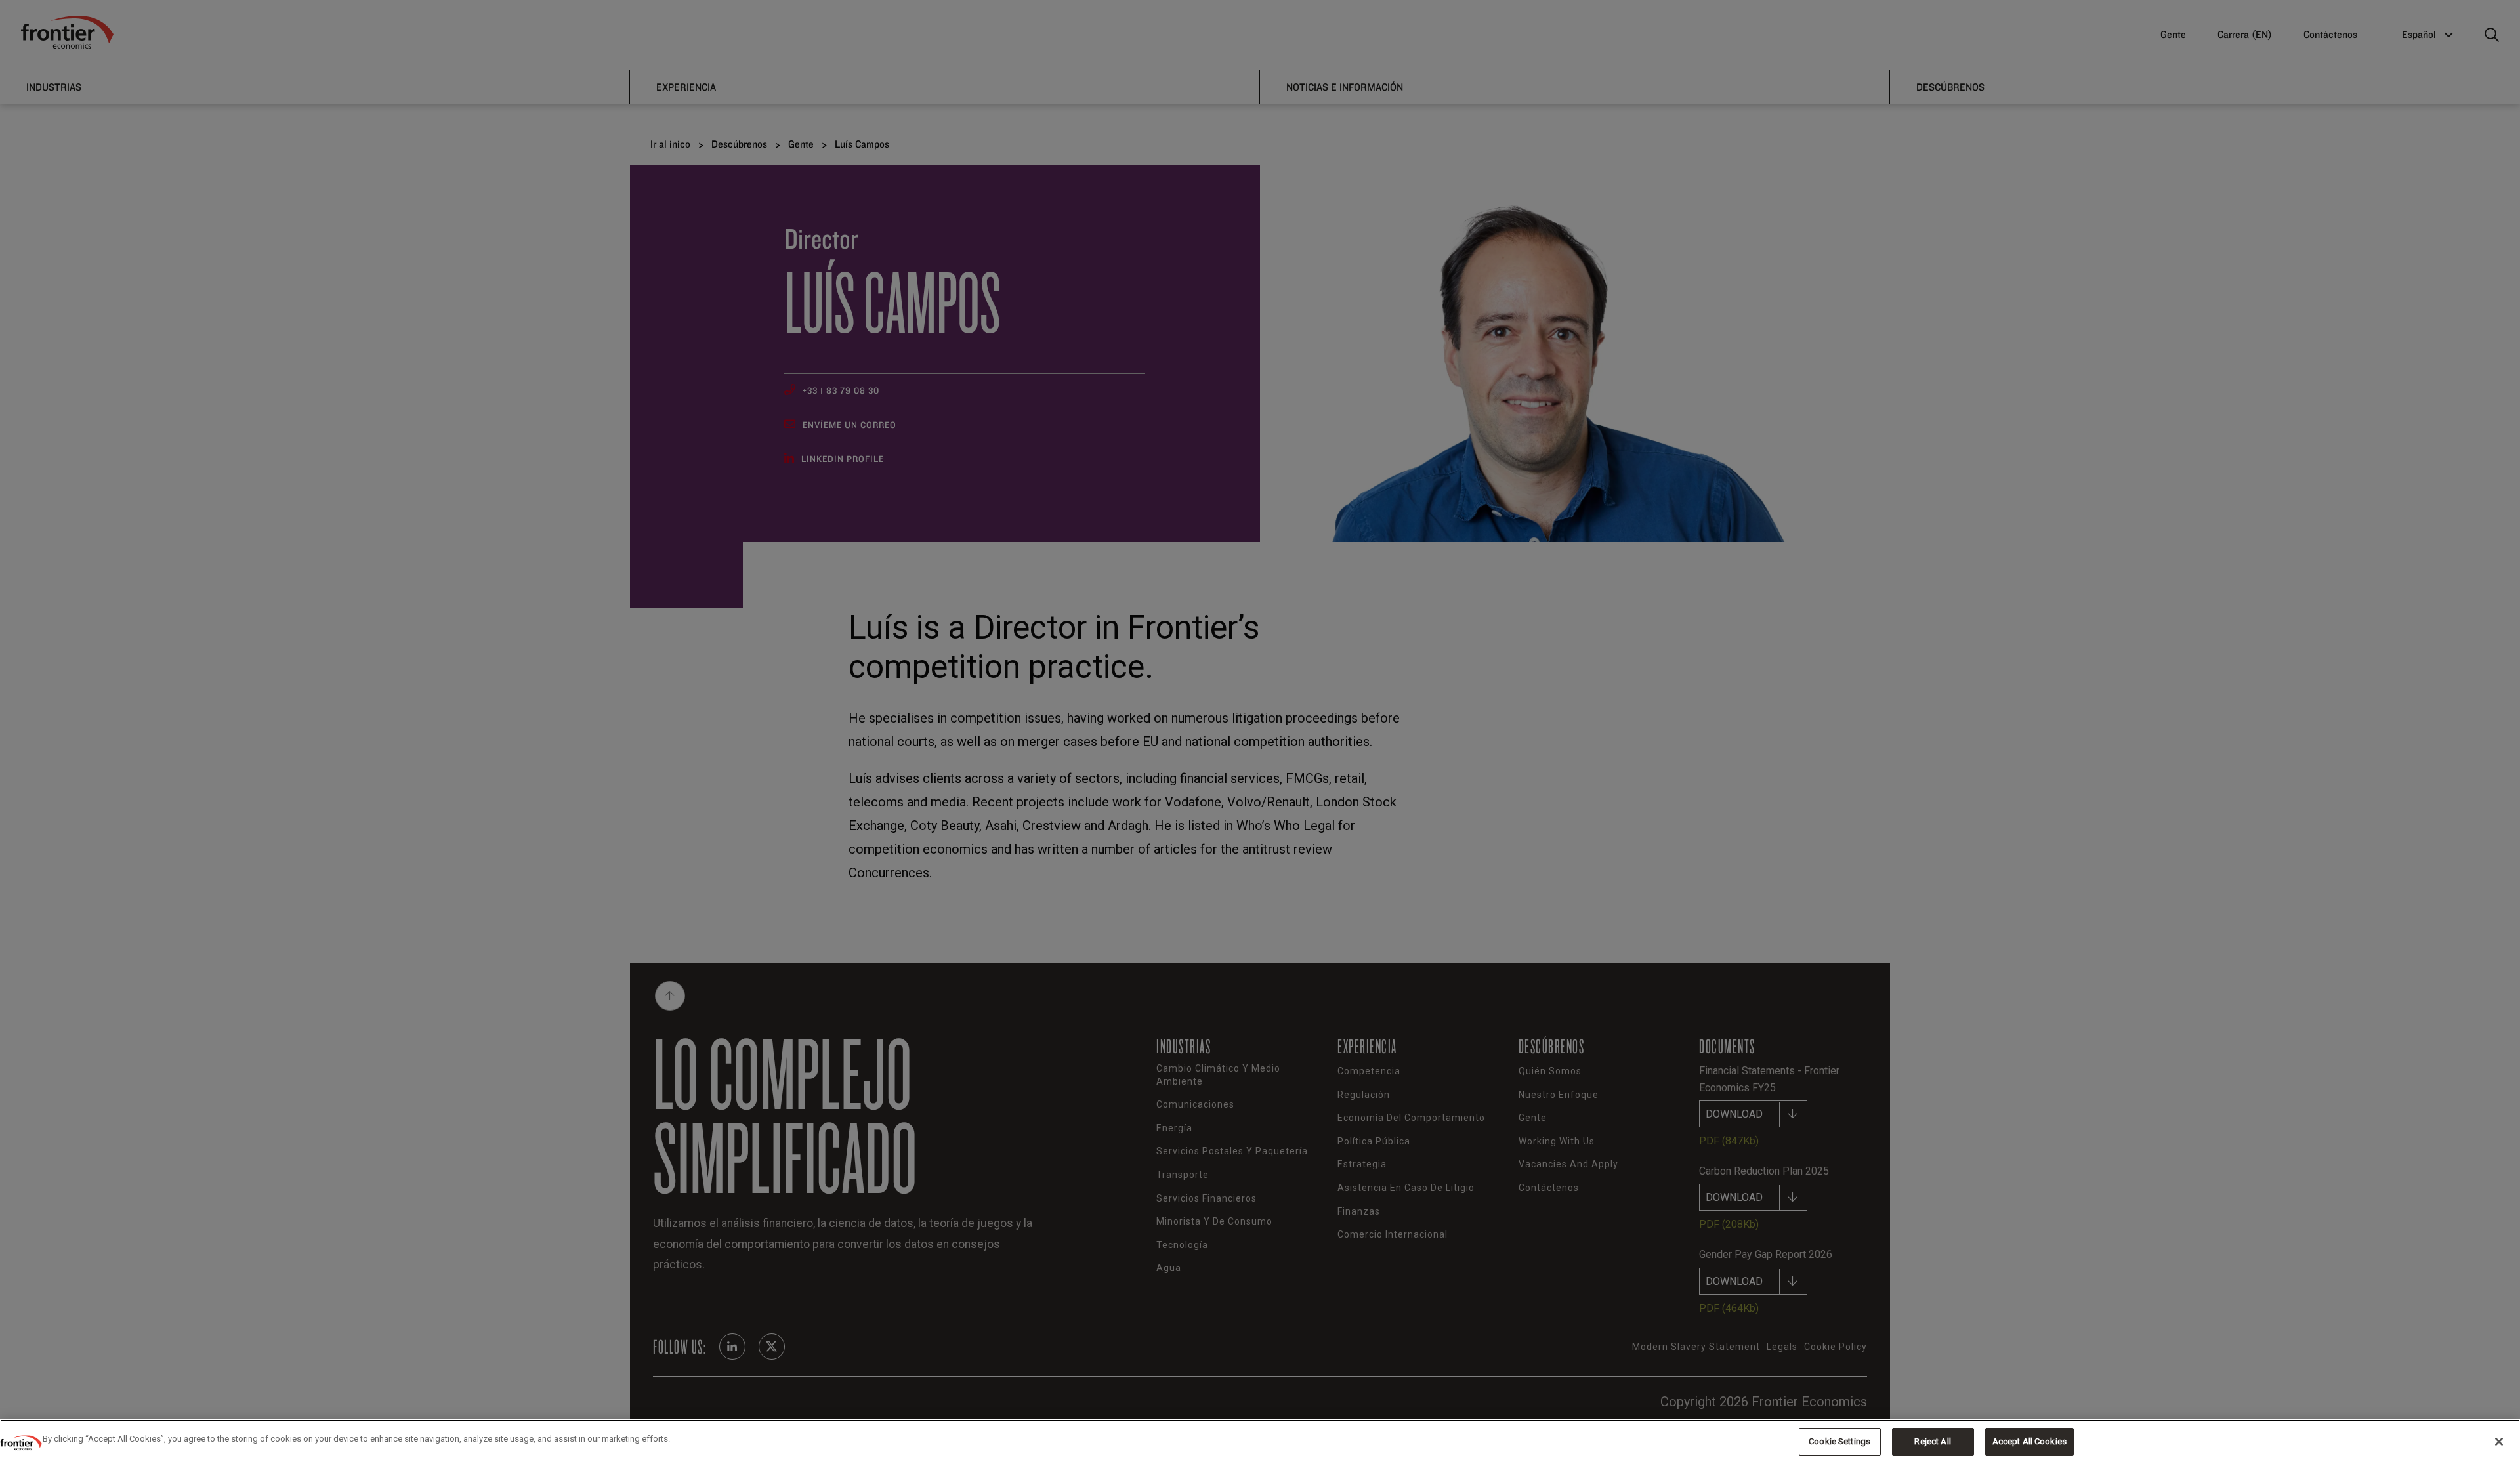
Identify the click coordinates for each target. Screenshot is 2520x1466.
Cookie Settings (1839, 1441)
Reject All (1932, 1441)
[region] (1260, 1443)
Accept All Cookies (2029, 1441)
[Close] (2499, 1442)
